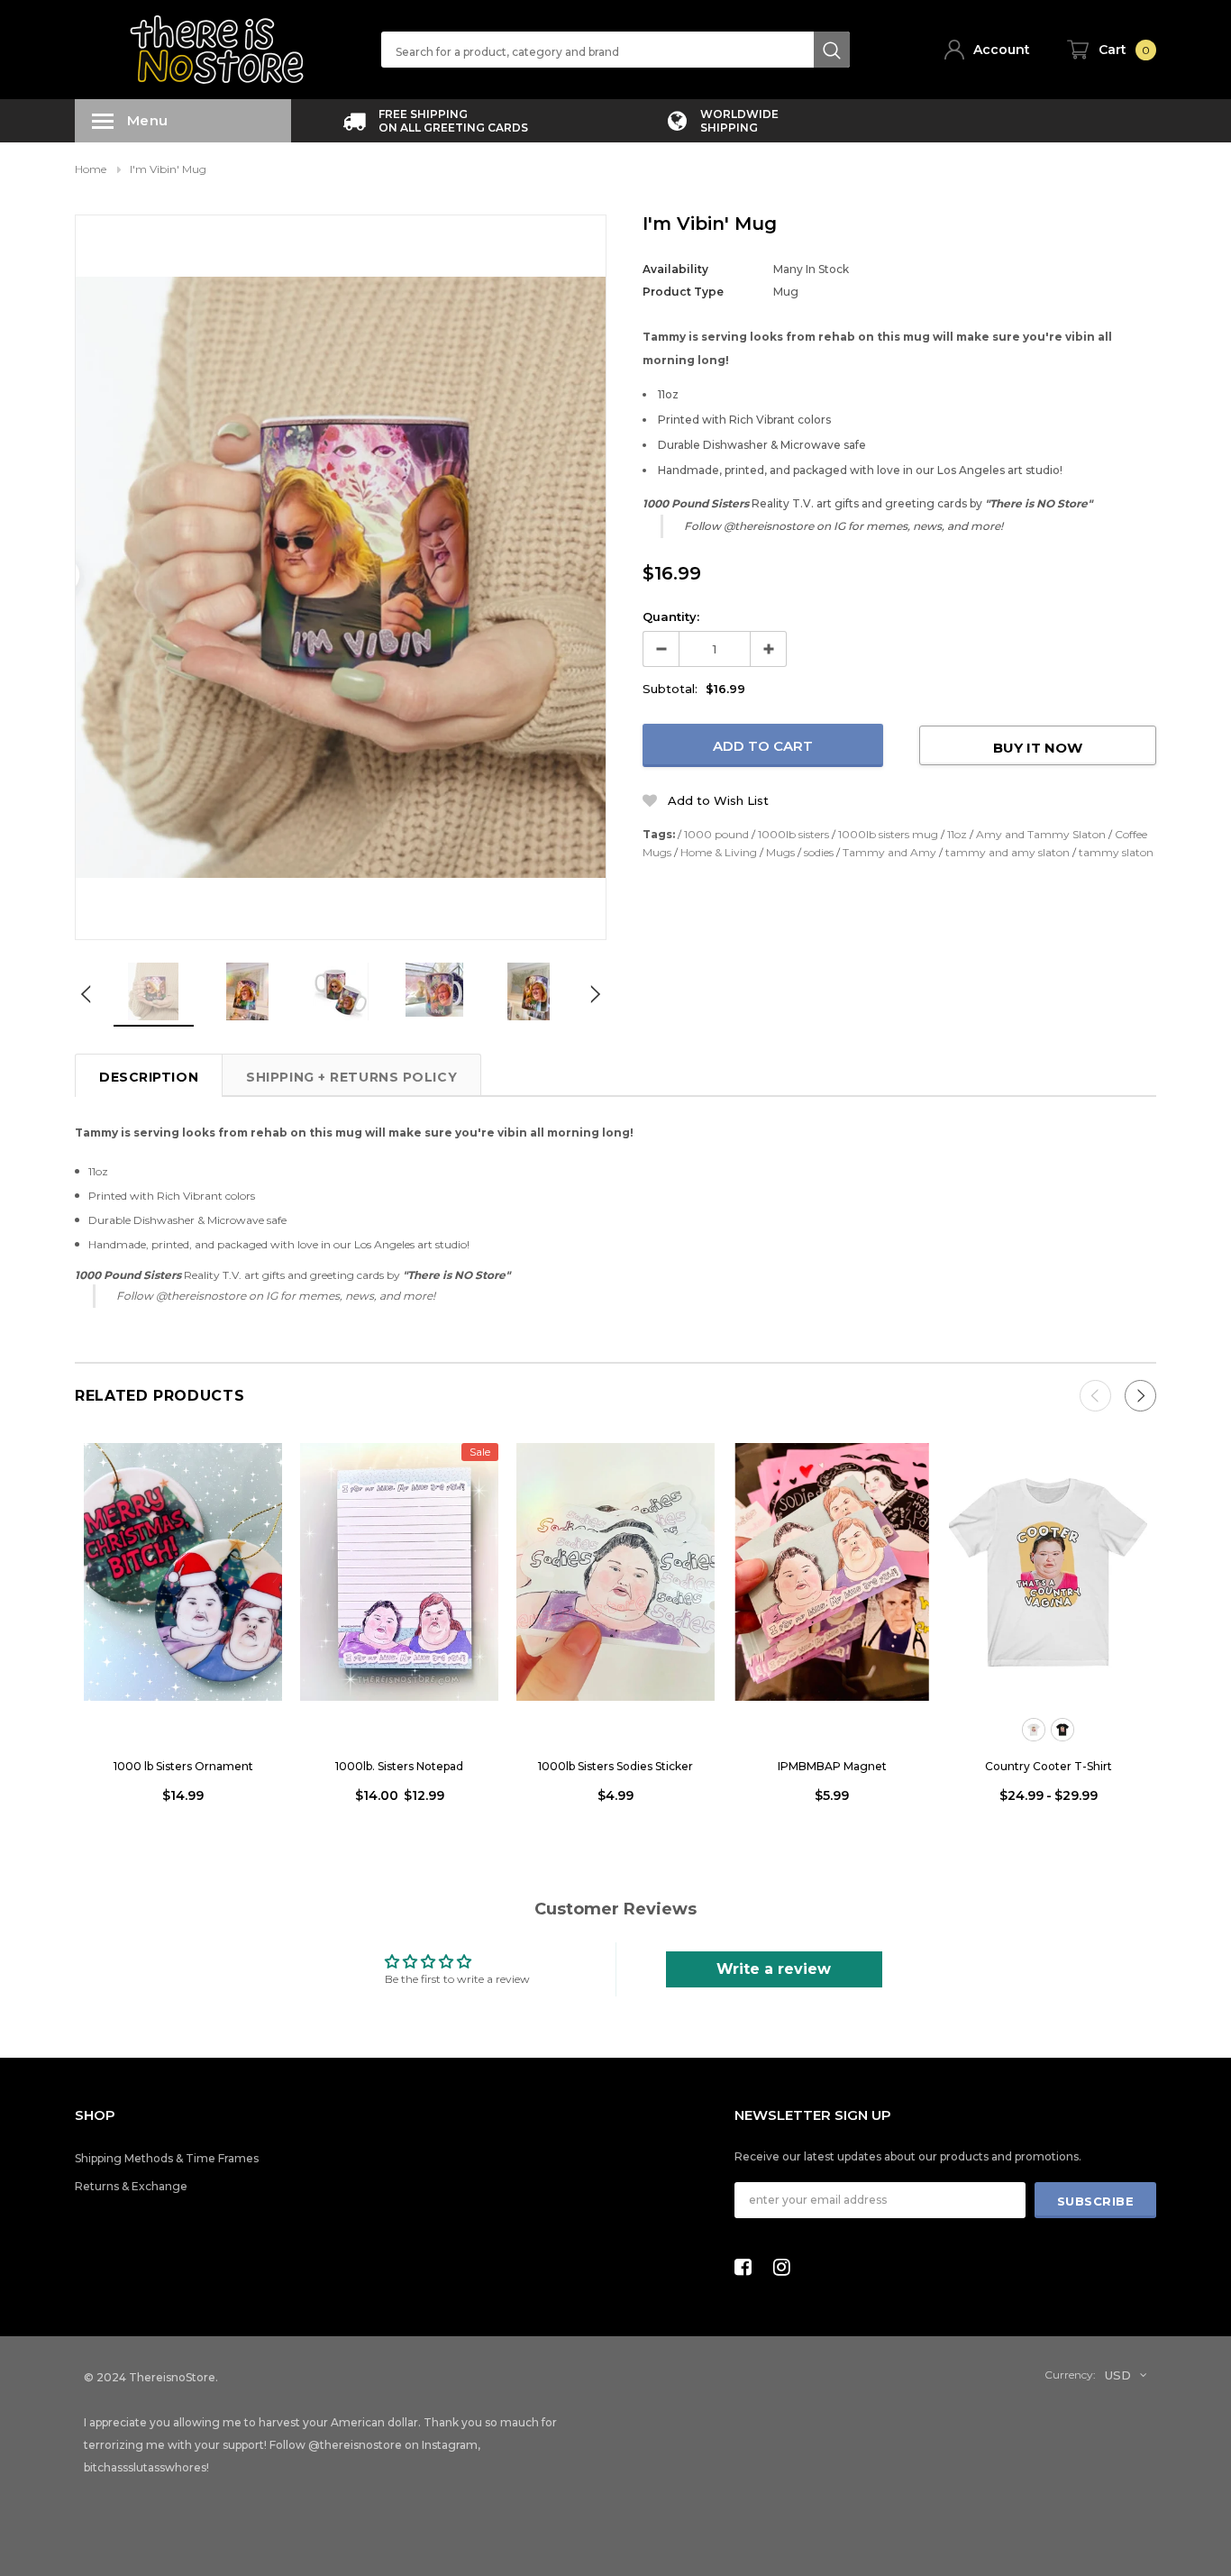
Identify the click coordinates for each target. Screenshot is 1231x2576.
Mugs (780, 852)
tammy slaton (1116, 852)
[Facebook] (748, 2267)
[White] (1034, 1730)
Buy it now (1038, 748)
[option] (435, 121)
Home (91, 169)
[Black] (1062, 1730)
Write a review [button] (774, 1969)
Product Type (683, 292)
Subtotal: (670, 689)
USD (1118, 2375)
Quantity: (671, 617)
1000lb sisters (793, 834)
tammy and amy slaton (1008, 852)
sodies (819, 852)
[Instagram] (787, 2267)
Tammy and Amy (889, 852)
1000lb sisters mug (888, 834)
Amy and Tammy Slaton (1041, 834)
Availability (675, 269)
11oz (957, 834)
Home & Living (719, 852)
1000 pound (716, 834)
